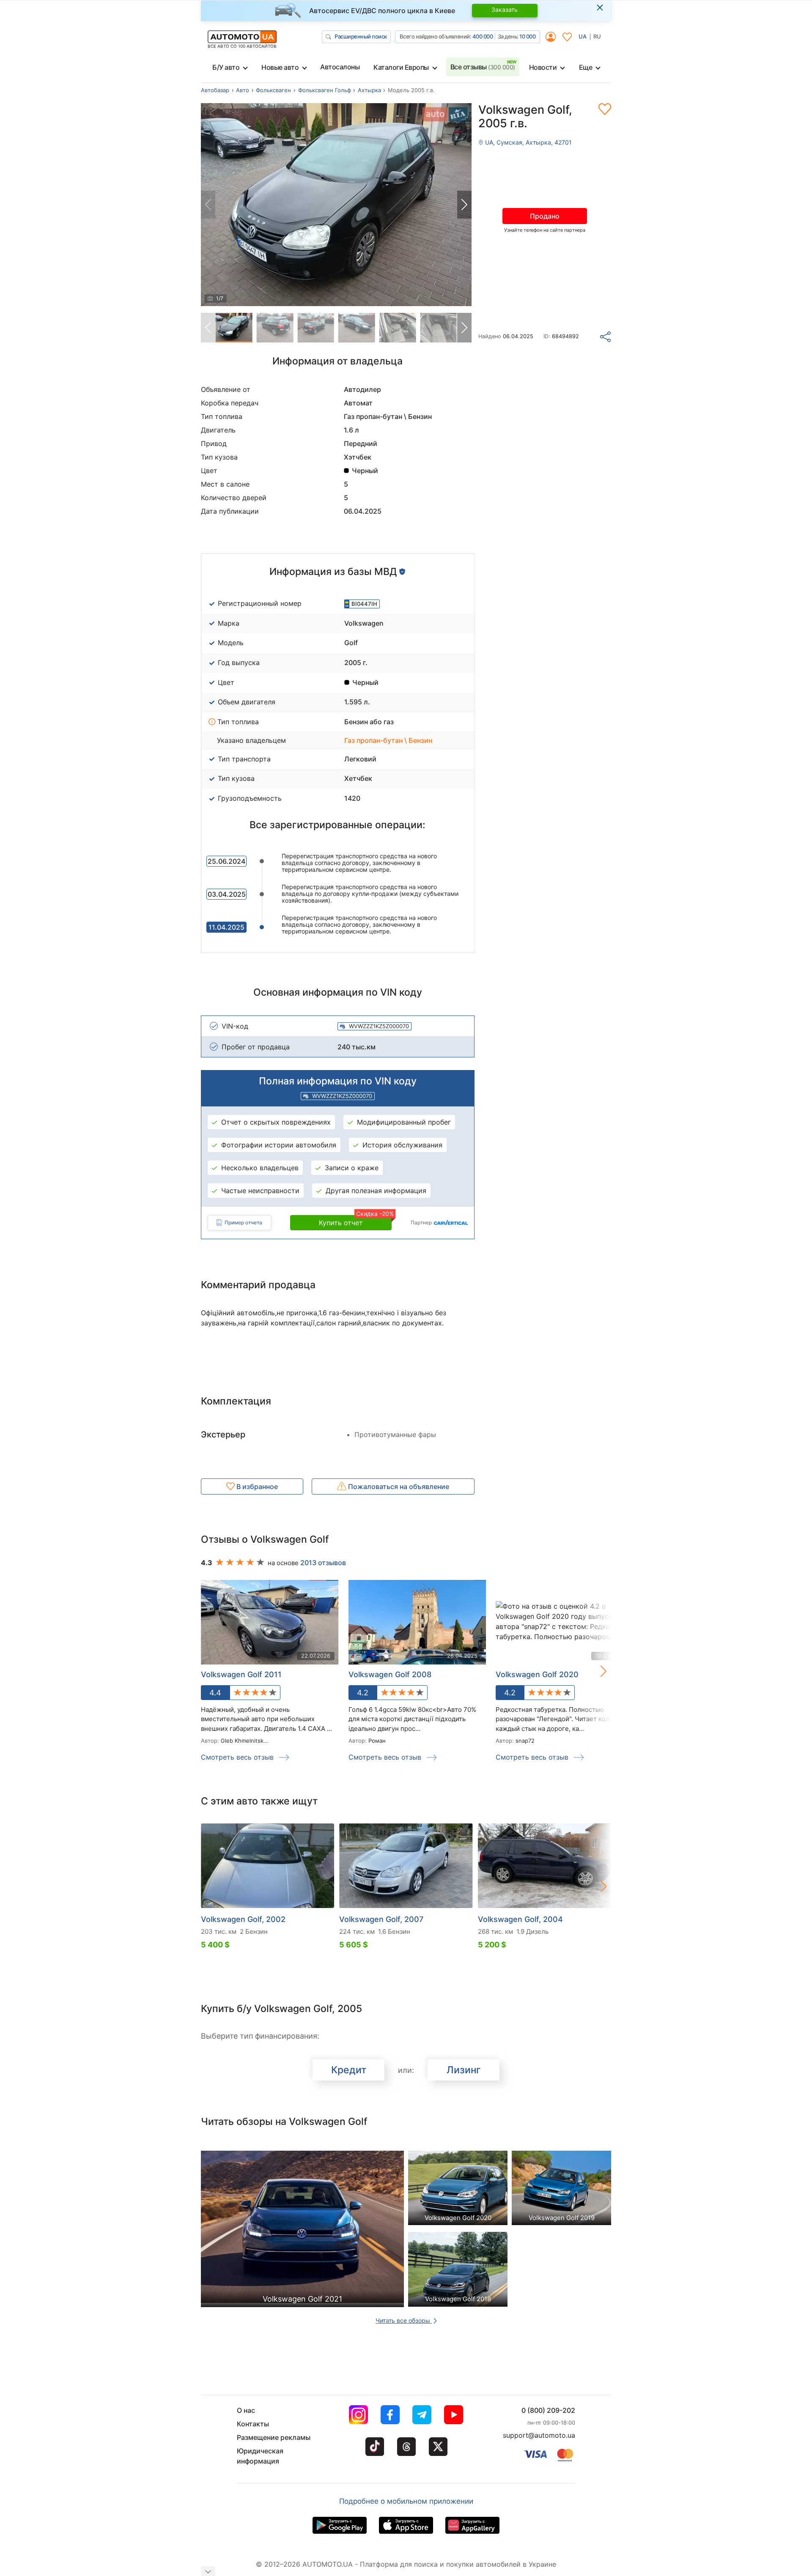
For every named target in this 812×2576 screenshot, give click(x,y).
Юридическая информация (260, 2456)
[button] (464, 205)
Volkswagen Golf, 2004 (520, 1919)
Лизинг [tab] (464, 2070)
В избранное (256, 1486)
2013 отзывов (323, 1563)
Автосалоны (340, 67)
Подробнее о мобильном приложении (406, 2501)
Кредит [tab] (349, 2070)
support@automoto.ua (539, 2435)
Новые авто (280, 67)
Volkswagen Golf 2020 (537, 1674)
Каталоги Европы (401, 67)
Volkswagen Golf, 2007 (381, 1919)
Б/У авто (226, 67)
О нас (246, 2410)
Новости (543, 67)
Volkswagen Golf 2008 (390, 1674)
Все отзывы (483, 67)
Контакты (253, 2424)
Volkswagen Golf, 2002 (243, 1919)
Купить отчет (355, 1221)
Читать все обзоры (404, 2320)
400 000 (483, 36)
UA (583, 36)
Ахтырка (369, 90)
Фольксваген (273, 90)
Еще (586, 67)
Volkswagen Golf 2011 (241, 1674)
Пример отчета (243, 1222)
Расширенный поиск (361, 36)
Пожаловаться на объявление (398, 1486)
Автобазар (215, 90)
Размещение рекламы (274, 2437)
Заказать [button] (505, 10)
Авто (243, 90)
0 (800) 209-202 (548, 2410)
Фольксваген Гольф (325, 90)
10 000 (527, 36)
